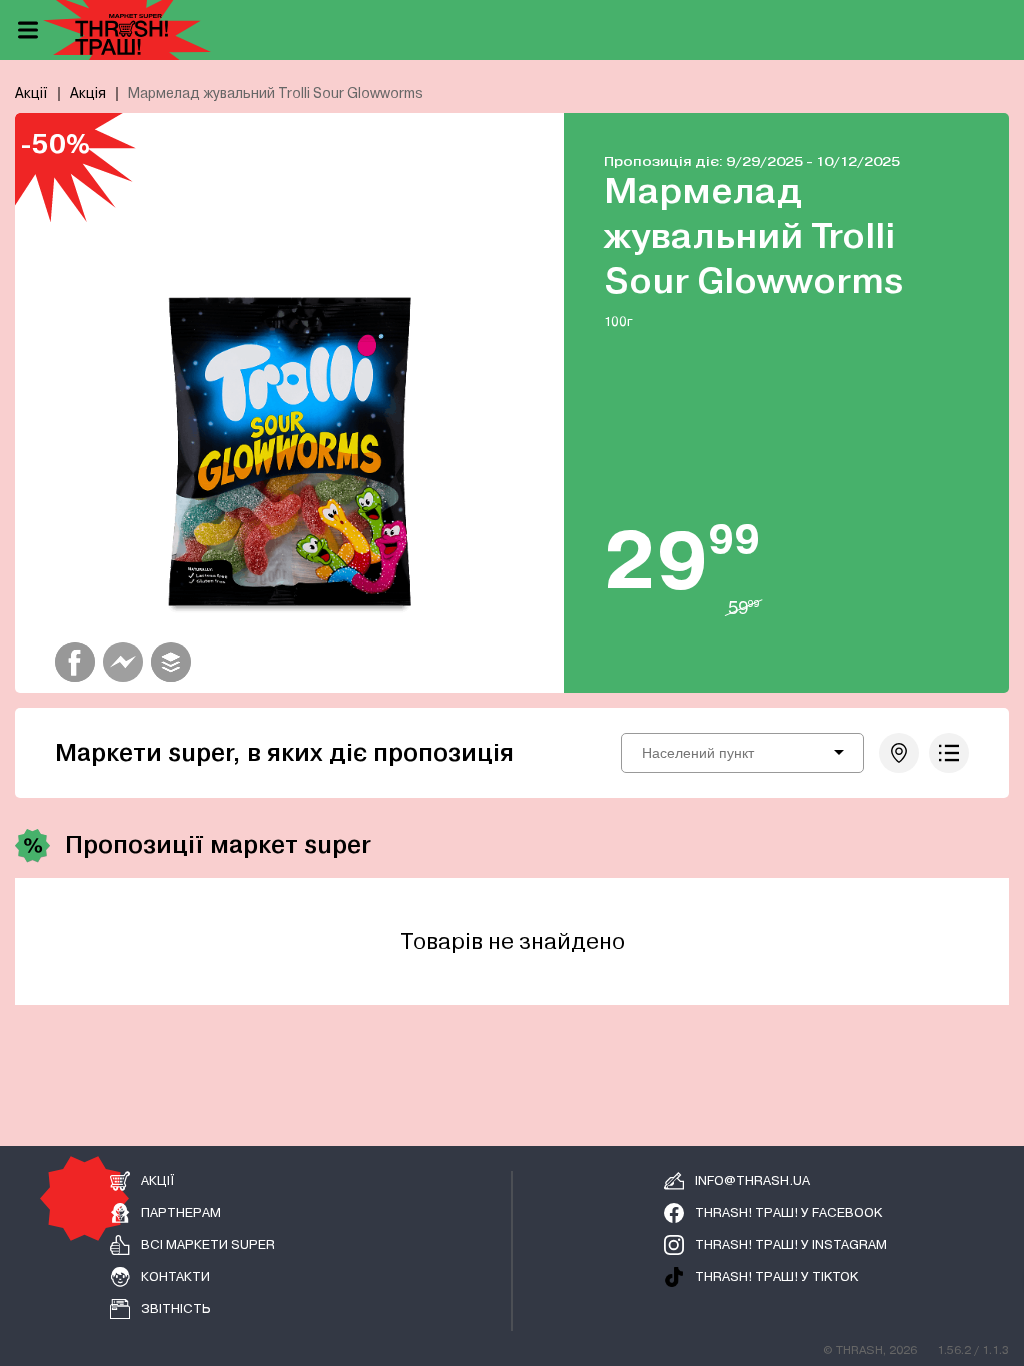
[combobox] (742, 753)
